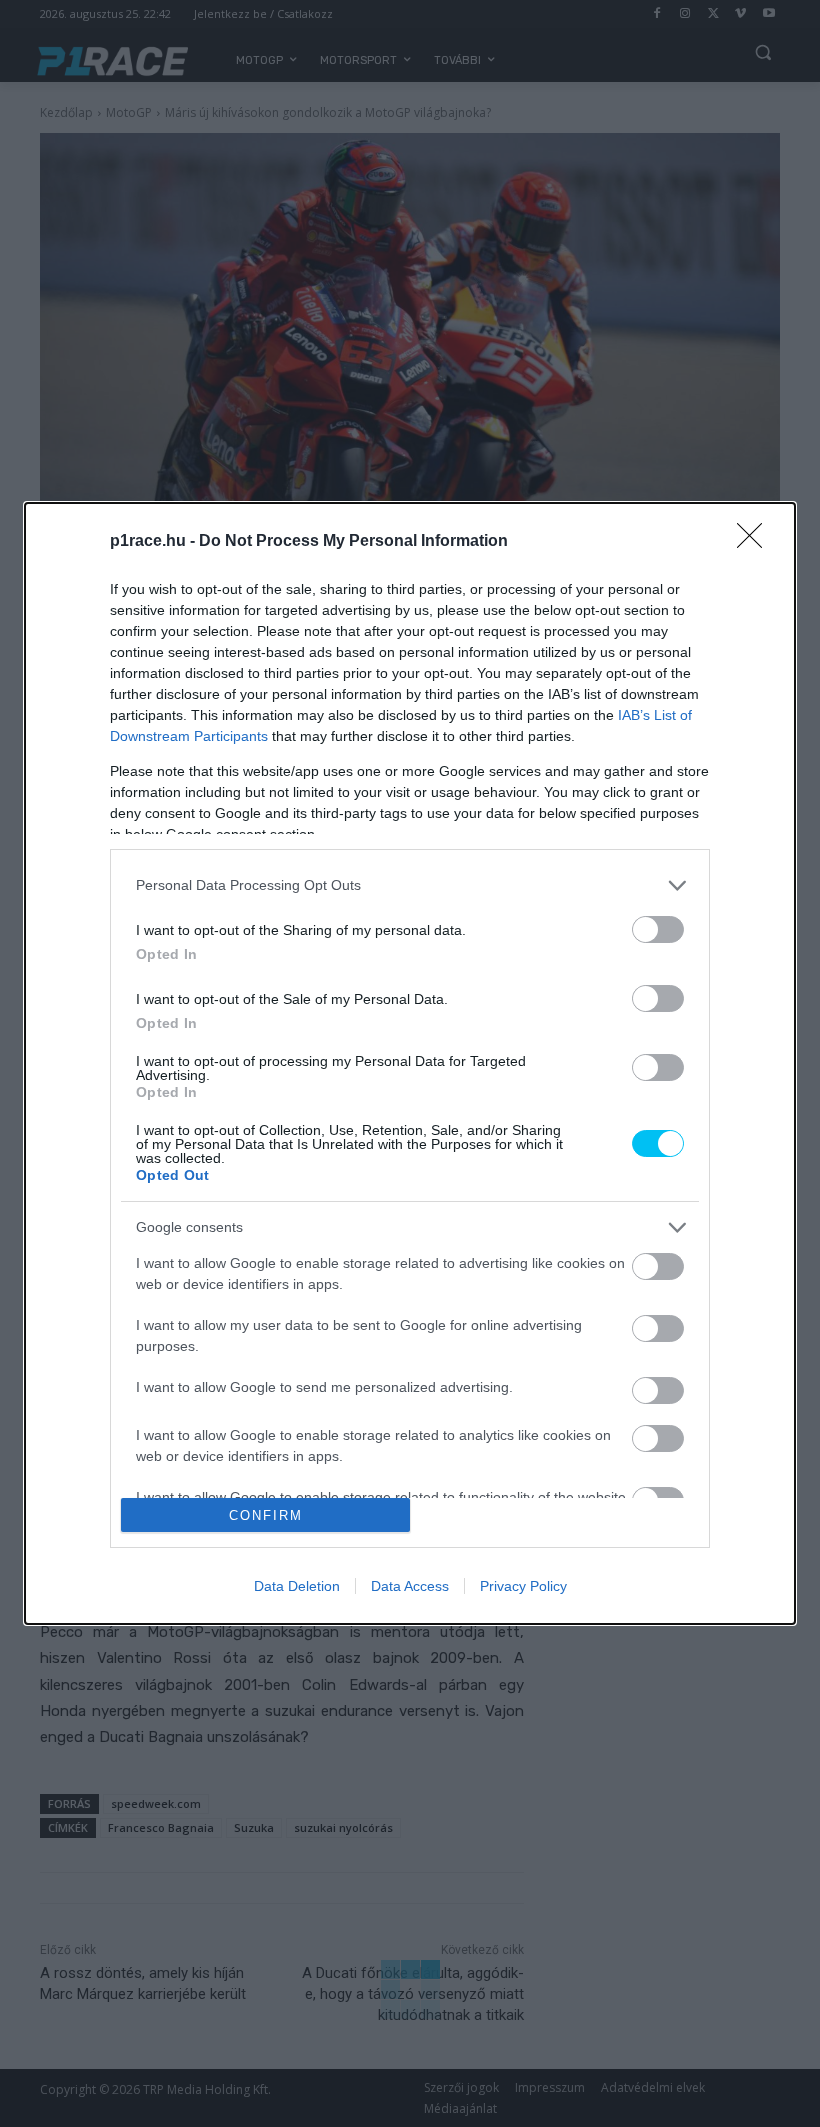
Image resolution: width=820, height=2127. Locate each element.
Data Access (410, 1586)
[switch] (658, 929)
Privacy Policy (523, 1586)
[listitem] (410, 885)
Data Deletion (297, 1586)
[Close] (756, 542)
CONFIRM (266, 1515)
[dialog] (410, 1063)
